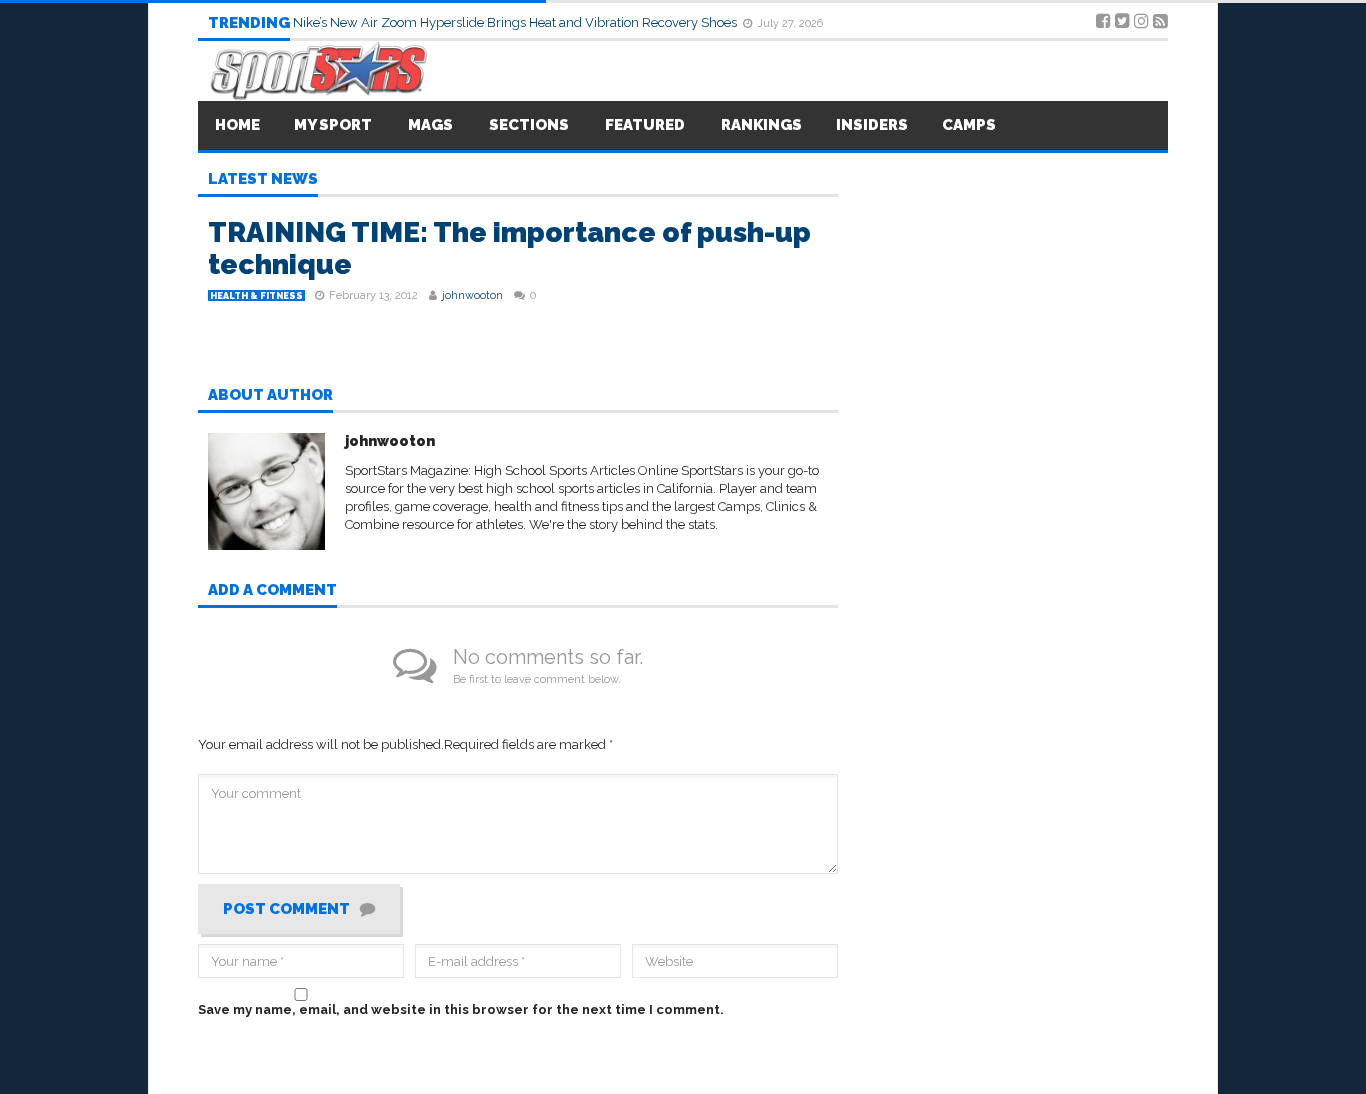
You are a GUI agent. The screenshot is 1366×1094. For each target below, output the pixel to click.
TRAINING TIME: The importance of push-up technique (509, 248)
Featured (645, 125)
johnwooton (472, 295)
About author (270, 396)
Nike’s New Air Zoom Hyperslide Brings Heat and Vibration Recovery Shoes (516, 22)
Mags (430, 125)
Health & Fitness (256, 296)
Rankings (761, 125)
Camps (969, 125)
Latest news (263, 180)
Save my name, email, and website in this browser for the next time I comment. (461, 1009)
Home (237, 125)
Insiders (872, 125)
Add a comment (272, 591)
